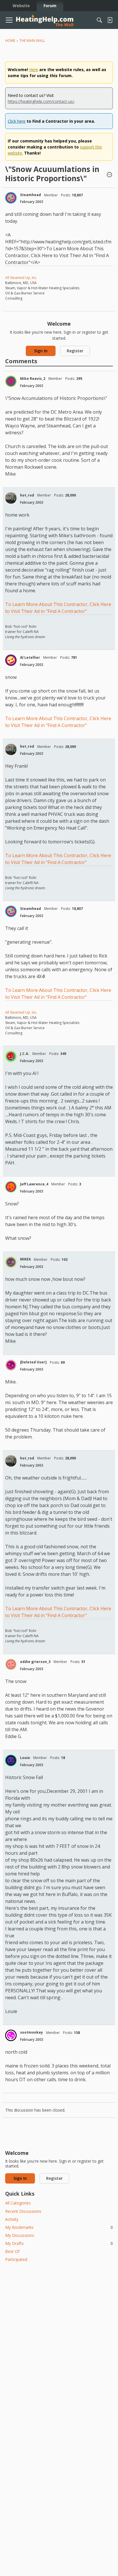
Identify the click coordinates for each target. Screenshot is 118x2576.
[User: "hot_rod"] (11, 498)
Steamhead (31, 195)
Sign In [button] (41, 351)
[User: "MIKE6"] (11, 1262)
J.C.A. (25, 1054)
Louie (25, 1758)
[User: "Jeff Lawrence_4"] (11, 1187)
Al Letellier (30, 657)
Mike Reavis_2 (33, 379)
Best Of (12, 2251)
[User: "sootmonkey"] (11, 2035)
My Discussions (20, 2235)
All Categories (18, 2203)
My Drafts (59, 2243)
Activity (12, 2219)
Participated (16, 2259)
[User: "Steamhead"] (11, 198)
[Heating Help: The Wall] (45, 20)
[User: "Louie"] (11, 1760)
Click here (17, 121)
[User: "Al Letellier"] (11, 660)
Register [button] (75, 351)
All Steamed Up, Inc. (21, 278)
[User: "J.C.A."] (11, 1056)
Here (34, 70)
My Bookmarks (59, 2227)
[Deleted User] (33, 1362)
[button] (109, 175)
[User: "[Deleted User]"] (11, 1365)
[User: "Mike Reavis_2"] (11, 381)
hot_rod (27, 495)
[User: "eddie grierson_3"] (11, 1664)
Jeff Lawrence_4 (34, 1184)
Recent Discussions (23, 2211)
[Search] (99, 20)
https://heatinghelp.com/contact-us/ (41, 101)
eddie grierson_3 (35, 1662)
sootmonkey (32, 2032)
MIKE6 (25, 1259)
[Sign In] (110, 20)
